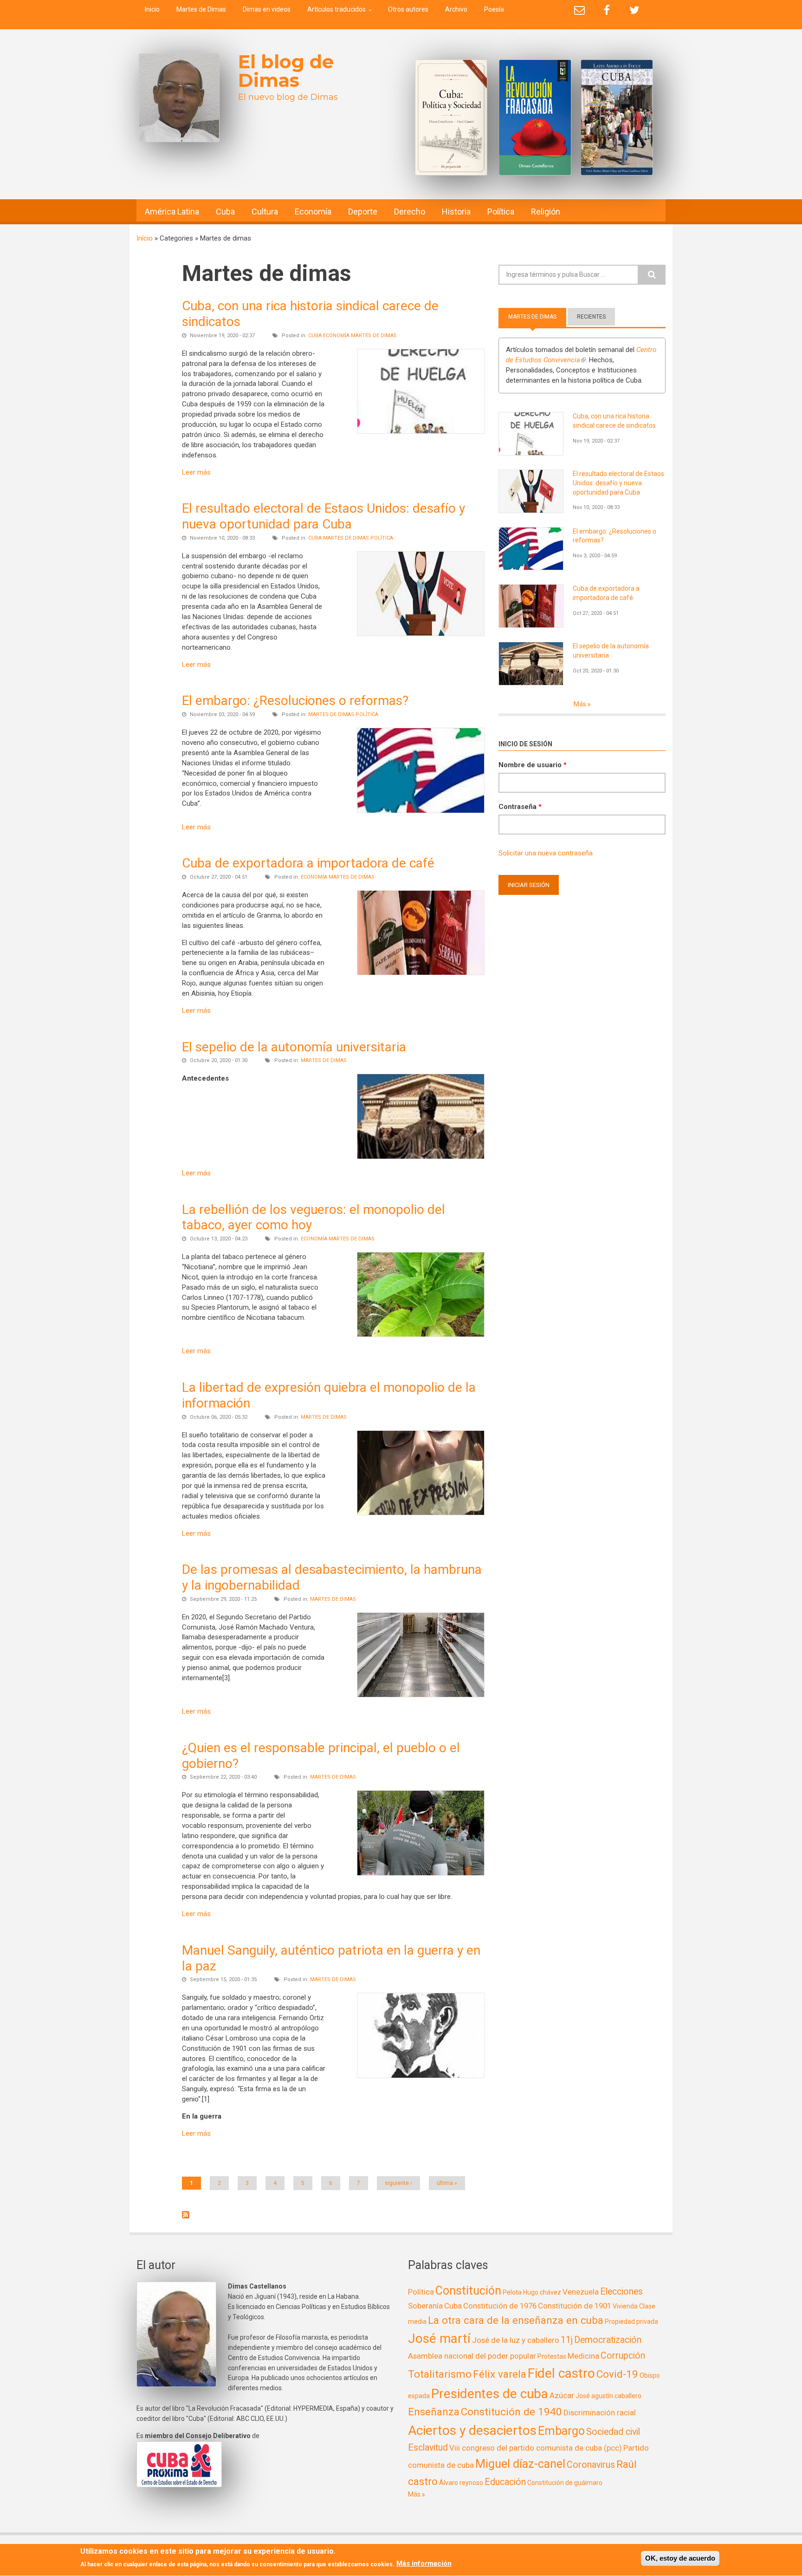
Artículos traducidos (336, 9)
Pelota (512, 2292)
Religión (546, 212)
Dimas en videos (267, 9)
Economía (313, 212)
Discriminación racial (600, 2413)
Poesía (494, 9)
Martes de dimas (374, 336)
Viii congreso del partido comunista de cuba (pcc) (536, 2448)
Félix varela (500, 2374)
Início (145, 238)
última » (447, 2183)
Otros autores (408, 9)
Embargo (561, 2431)
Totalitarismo (440, 2374)
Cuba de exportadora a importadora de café (308, 863)
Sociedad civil (613, 2432)
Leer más (196, 472)
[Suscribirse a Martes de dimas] (333, 2215)
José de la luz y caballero (516, 2340)
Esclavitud (428, 2448)
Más (581, 704)
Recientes (591, 317)
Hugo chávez (542, 2292)
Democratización (608, 2340)
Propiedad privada (631, 2322)
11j (567, 2340)
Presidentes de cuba (490, 2394)
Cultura (265, 212)
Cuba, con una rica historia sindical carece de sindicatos (614, 421)
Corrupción (623, 2356)
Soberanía (425, 2306)
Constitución (468, 2291)
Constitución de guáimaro (565, 2483)
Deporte (363, 212)
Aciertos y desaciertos (472, 2430)
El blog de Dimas (286, 71)
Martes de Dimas (201, 9)
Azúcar (562, 2395)
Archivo (456, 9)
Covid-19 (617, 2374)
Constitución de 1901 (575, 2306)
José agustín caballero (608, 2396)
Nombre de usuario (533, 765)
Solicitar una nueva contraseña (546, 853)
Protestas (552, 2356)
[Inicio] (179, 98)
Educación (505, 2482)
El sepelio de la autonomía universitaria (294, 1047)
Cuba (225, 212)
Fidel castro (561, 2373)
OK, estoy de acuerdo (680, 2558)
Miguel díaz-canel (520, 2464)
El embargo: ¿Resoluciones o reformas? (295, 701)
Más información (424, 2564)
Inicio (152, 9)
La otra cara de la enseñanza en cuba (516, 2320)
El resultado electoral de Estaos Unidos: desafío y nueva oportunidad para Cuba (323, 516)
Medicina (583, 2356)
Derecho (410, 212)
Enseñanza (434, 2412)
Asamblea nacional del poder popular (472, 2356)
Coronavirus (591, 2465)
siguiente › (398, 2183)
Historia (456, 212)
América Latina (172, 212)
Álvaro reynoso (461, 2483)
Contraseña (520, 807)
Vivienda (625, 2306)
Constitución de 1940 (511, 2412)
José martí (439, 2338)
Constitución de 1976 (500, 2306)
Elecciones (621, 2292)
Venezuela (581, 2292)
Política (501, 212)
